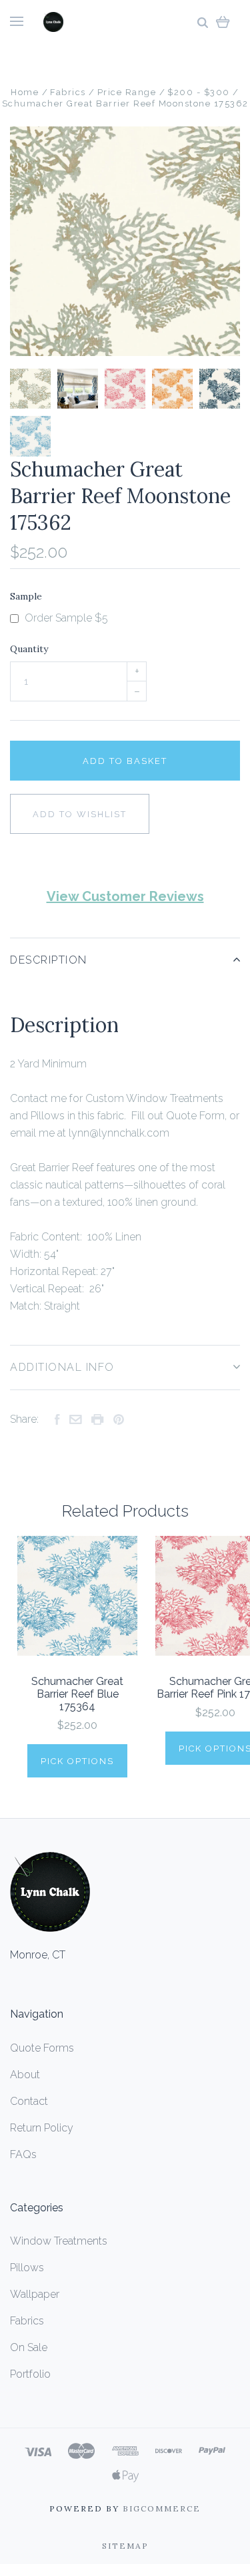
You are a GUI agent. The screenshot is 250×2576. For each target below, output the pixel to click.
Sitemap (125, 2546)
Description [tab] (49, 960)
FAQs (23, 2154)
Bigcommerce (162, 2508)
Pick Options (77, 1761)
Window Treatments (59, 2241)
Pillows (27, 2268)
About (25, 2075)
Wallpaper (35, 2294)
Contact (29, 2101)
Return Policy (42, 2128)
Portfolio (30, 2374)
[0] (223, 22)
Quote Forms (42, 2048)
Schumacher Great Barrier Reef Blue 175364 (77, 1694)
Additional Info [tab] (62, 1367)
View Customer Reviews (125, 896)
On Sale (29, 2347)
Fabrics (27, 2321)
